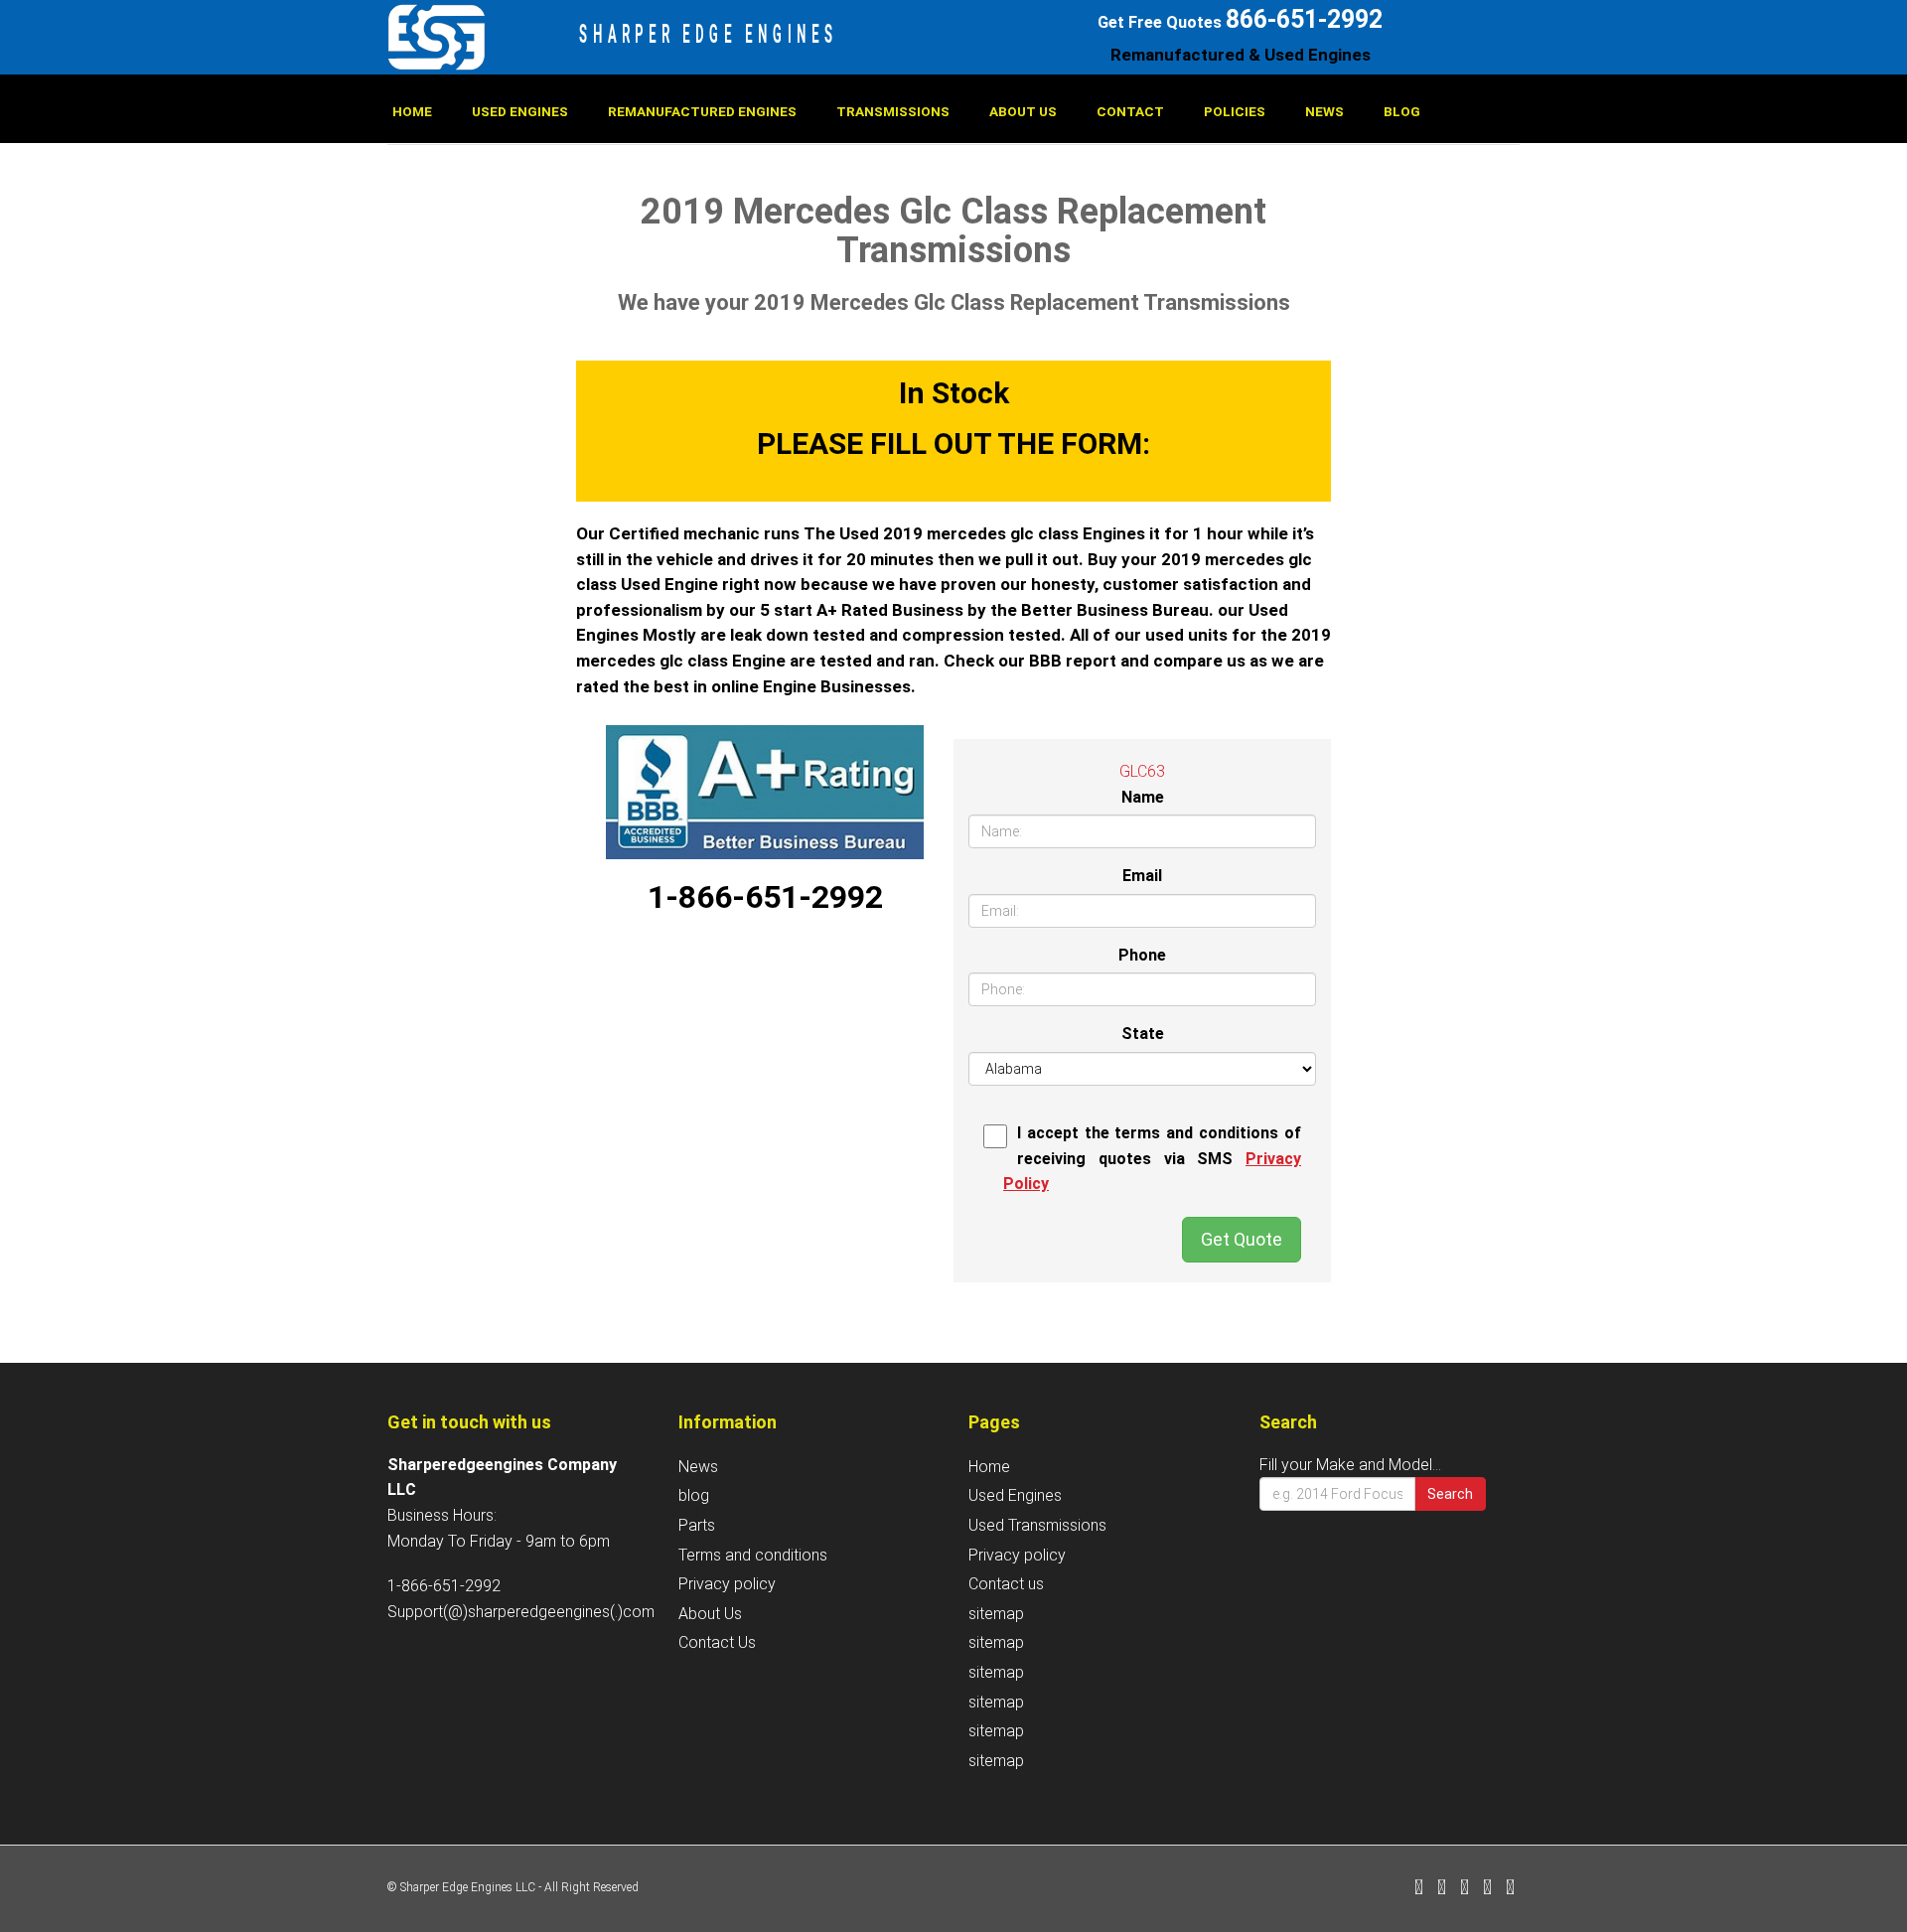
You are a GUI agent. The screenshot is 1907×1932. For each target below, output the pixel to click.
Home (412, 111)
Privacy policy (727, 1584)
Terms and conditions (753, 1555)
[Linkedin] (1465, 1889)
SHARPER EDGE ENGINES (709, 34)
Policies (1235, 111)
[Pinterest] (1487, 1889)
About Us (1023, 111)
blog (1402, 111)
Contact (1130, 111)
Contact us (1006, 1584)
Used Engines (520, 111)
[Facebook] (1419, 1889)
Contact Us (717, 1642)
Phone (1142, 955)
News (1324, 111)
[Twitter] (1442, 1889)
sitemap (996, 1614)
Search (1450, 1494)
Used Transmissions (1037, 1525)
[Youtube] (1510, 1889)
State (1143, 1034)
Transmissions (893, 111)
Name (1143, 797)
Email (1142, 876)
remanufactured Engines (702, 111)
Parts (697, 1525)
